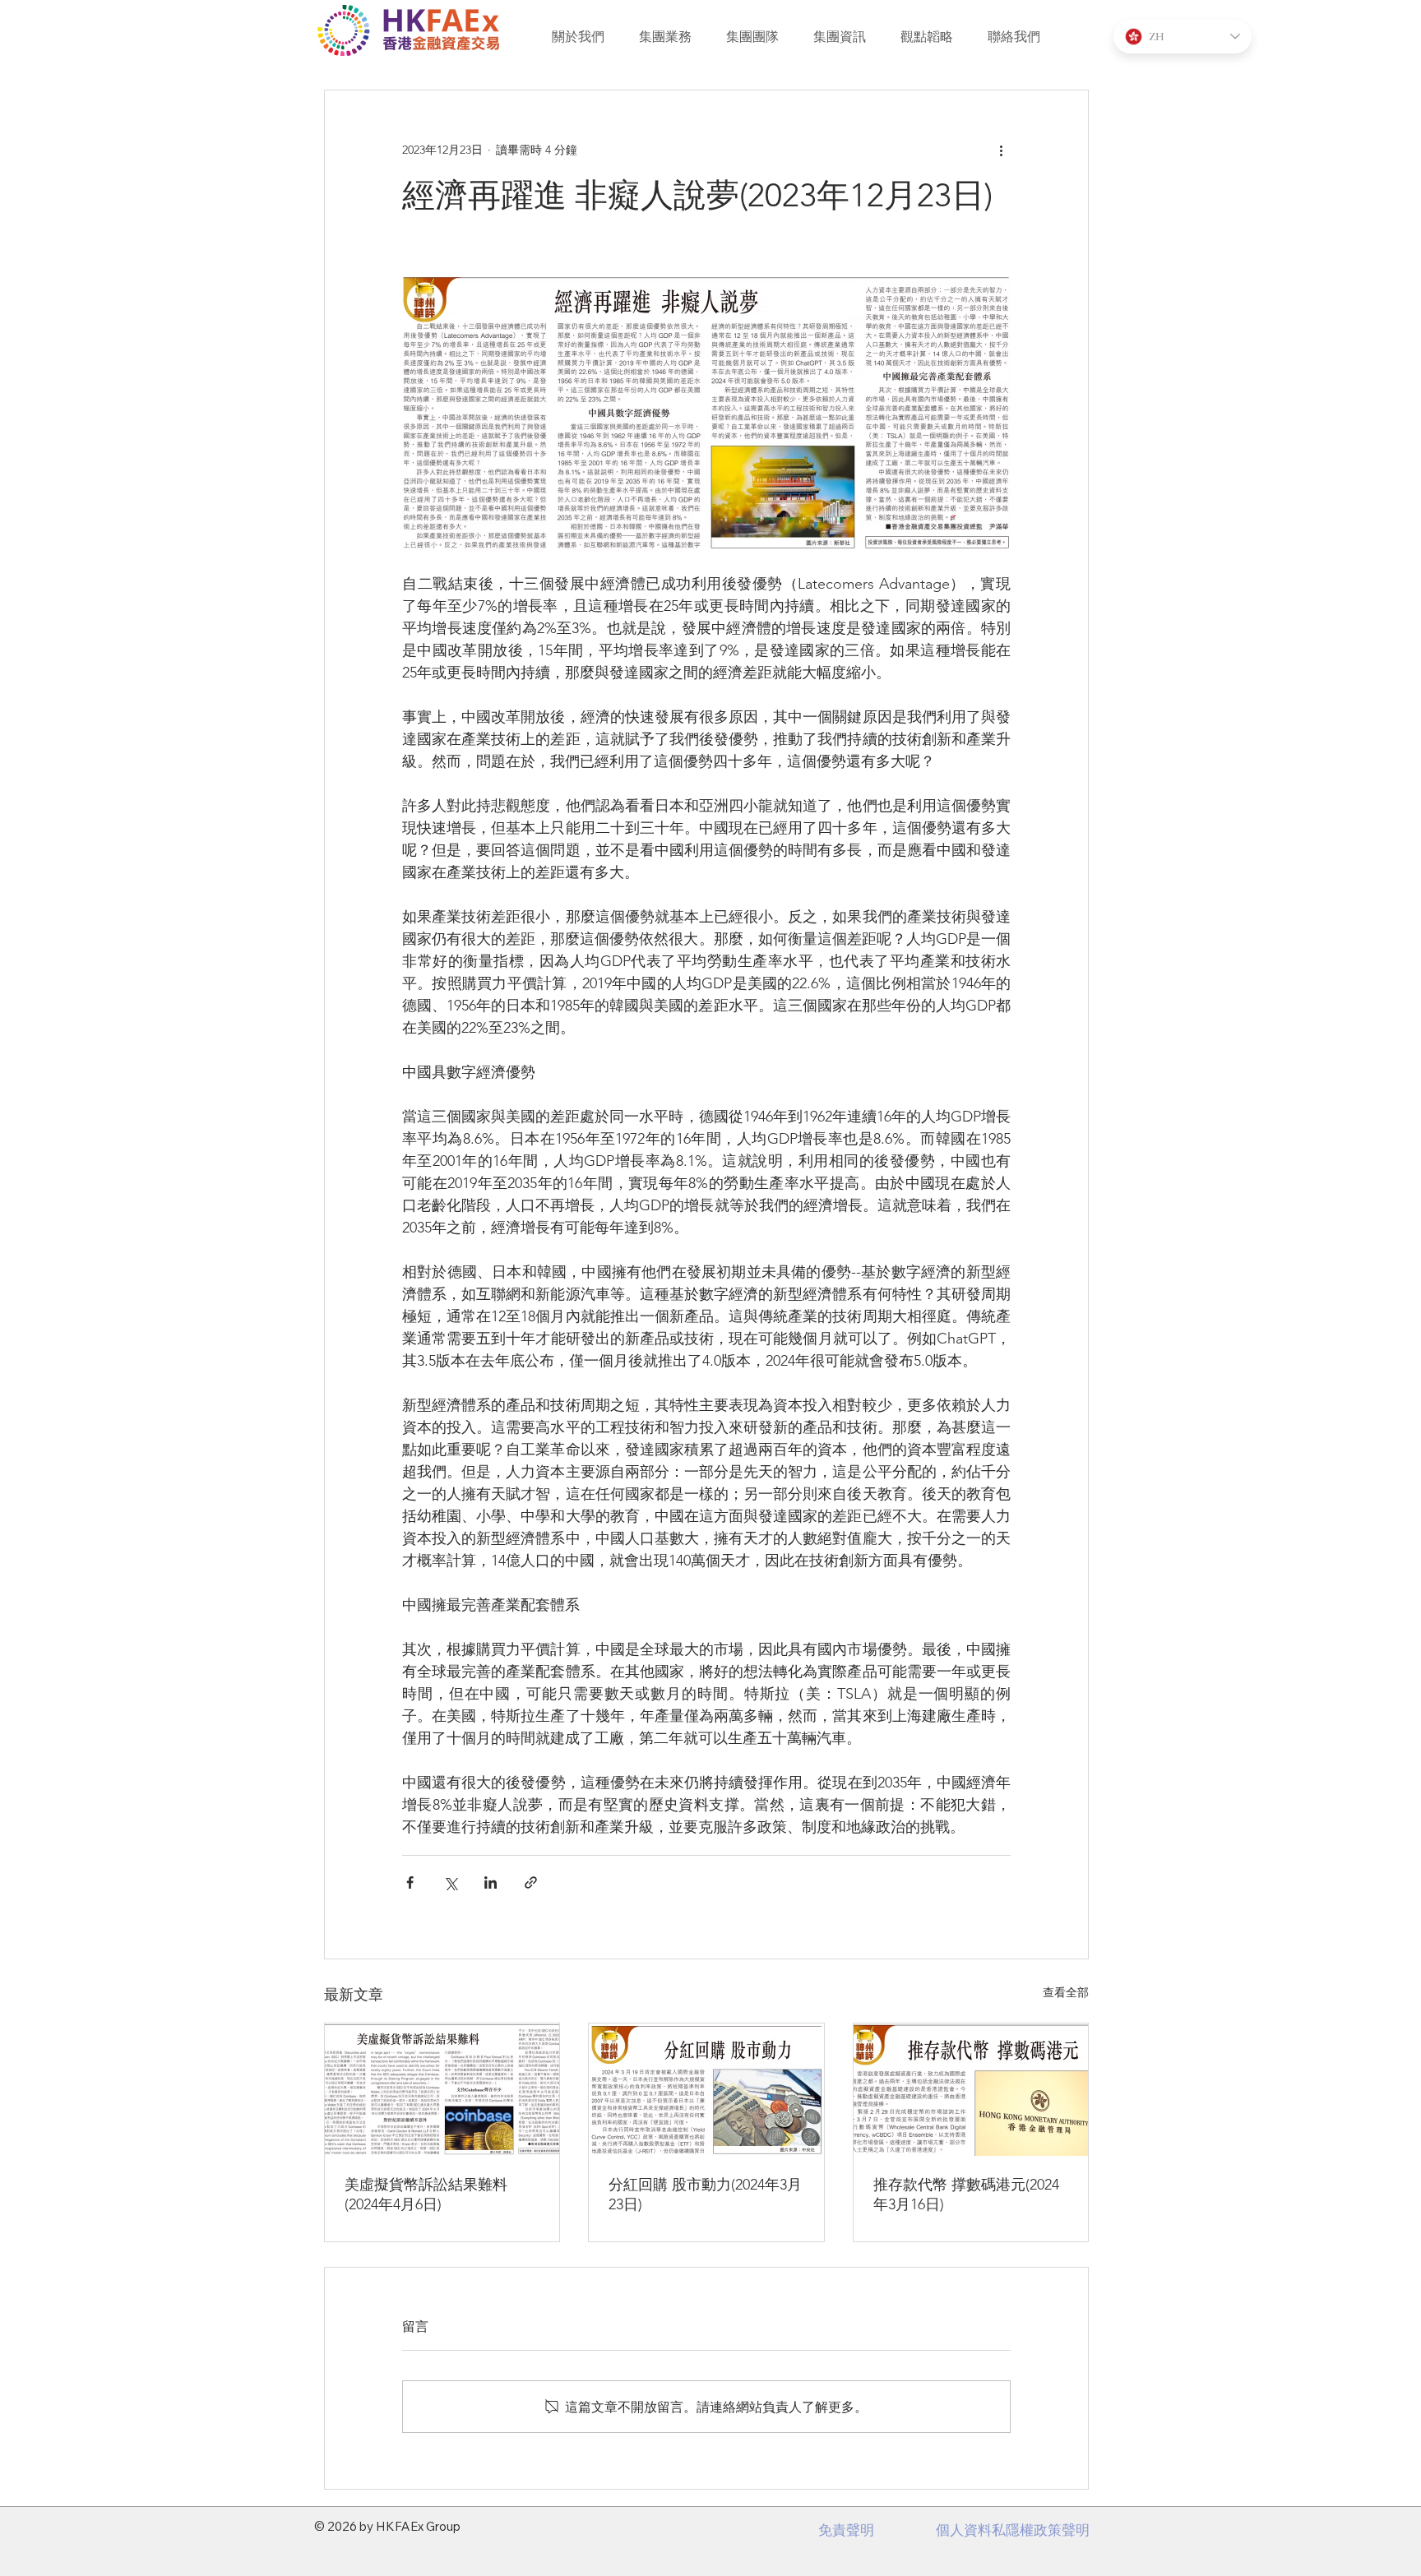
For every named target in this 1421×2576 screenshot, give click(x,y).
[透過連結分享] (531, 1882)
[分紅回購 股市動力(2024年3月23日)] (706, 2089)
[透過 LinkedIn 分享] (491, 1882)
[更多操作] (1001, 150)
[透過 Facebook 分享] (410, 1882)
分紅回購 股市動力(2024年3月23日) (705, 2194)
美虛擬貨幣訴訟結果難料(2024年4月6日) (426, 2194)
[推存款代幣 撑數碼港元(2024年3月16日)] (971, 2090)
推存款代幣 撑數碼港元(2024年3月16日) (966, 2194)
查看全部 (1066, 1992)
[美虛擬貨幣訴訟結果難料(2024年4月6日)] (442, 2089)
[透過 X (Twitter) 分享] (450, 1882)
